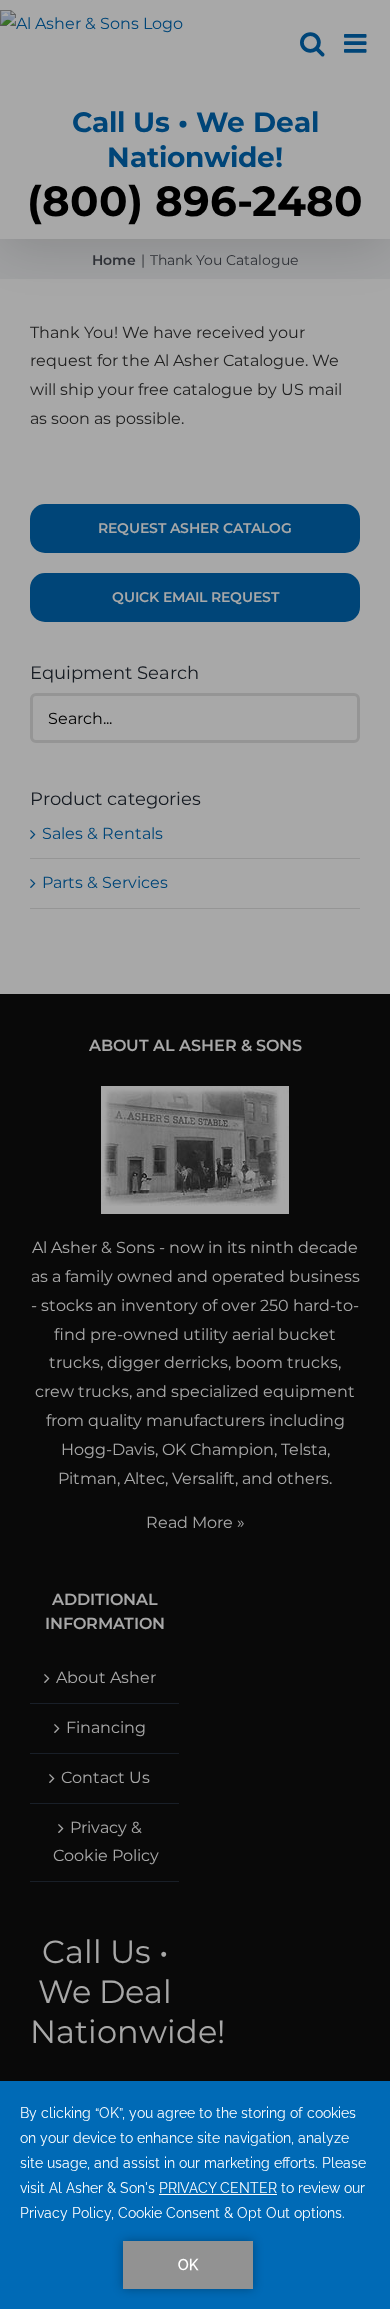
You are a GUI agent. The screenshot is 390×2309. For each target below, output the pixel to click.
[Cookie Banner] (195, 2195)
